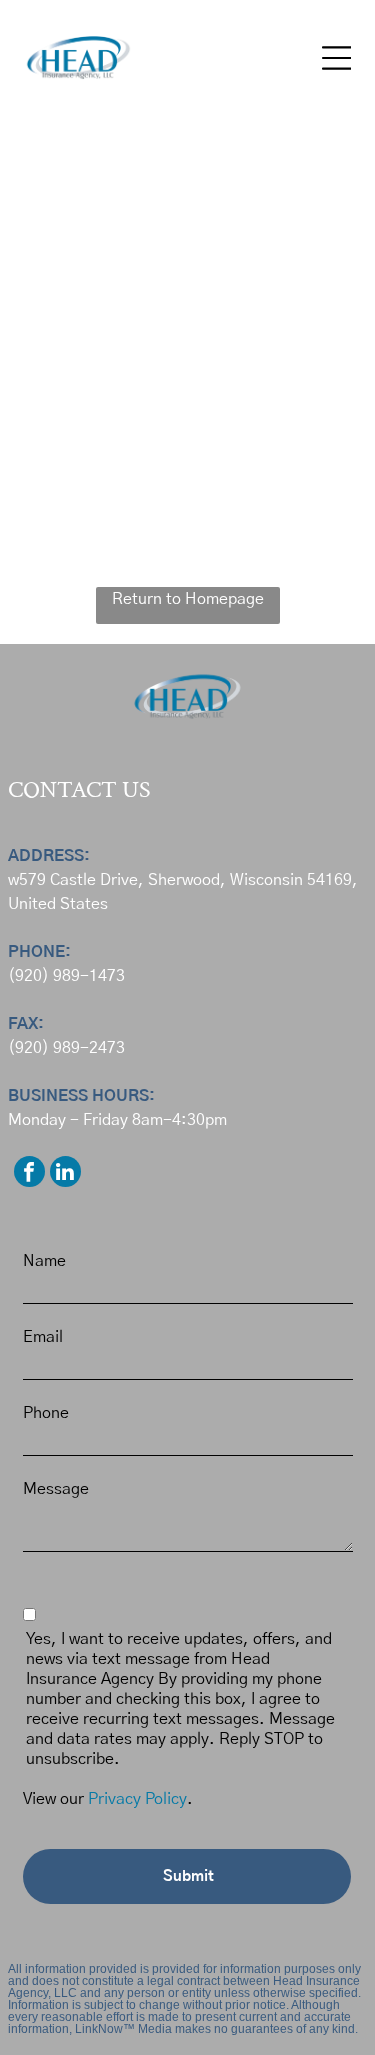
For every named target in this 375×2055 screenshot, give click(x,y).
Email (43, 1337)
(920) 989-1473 (66, 976)
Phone (46, 1413)
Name (44, 1261)
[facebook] (29, 1174)
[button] (337, 58)
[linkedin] (65, 1174)
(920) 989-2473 (66, 1048)
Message (56, 1489)
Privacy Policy (137, 1799)
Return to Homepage (188, 599)
